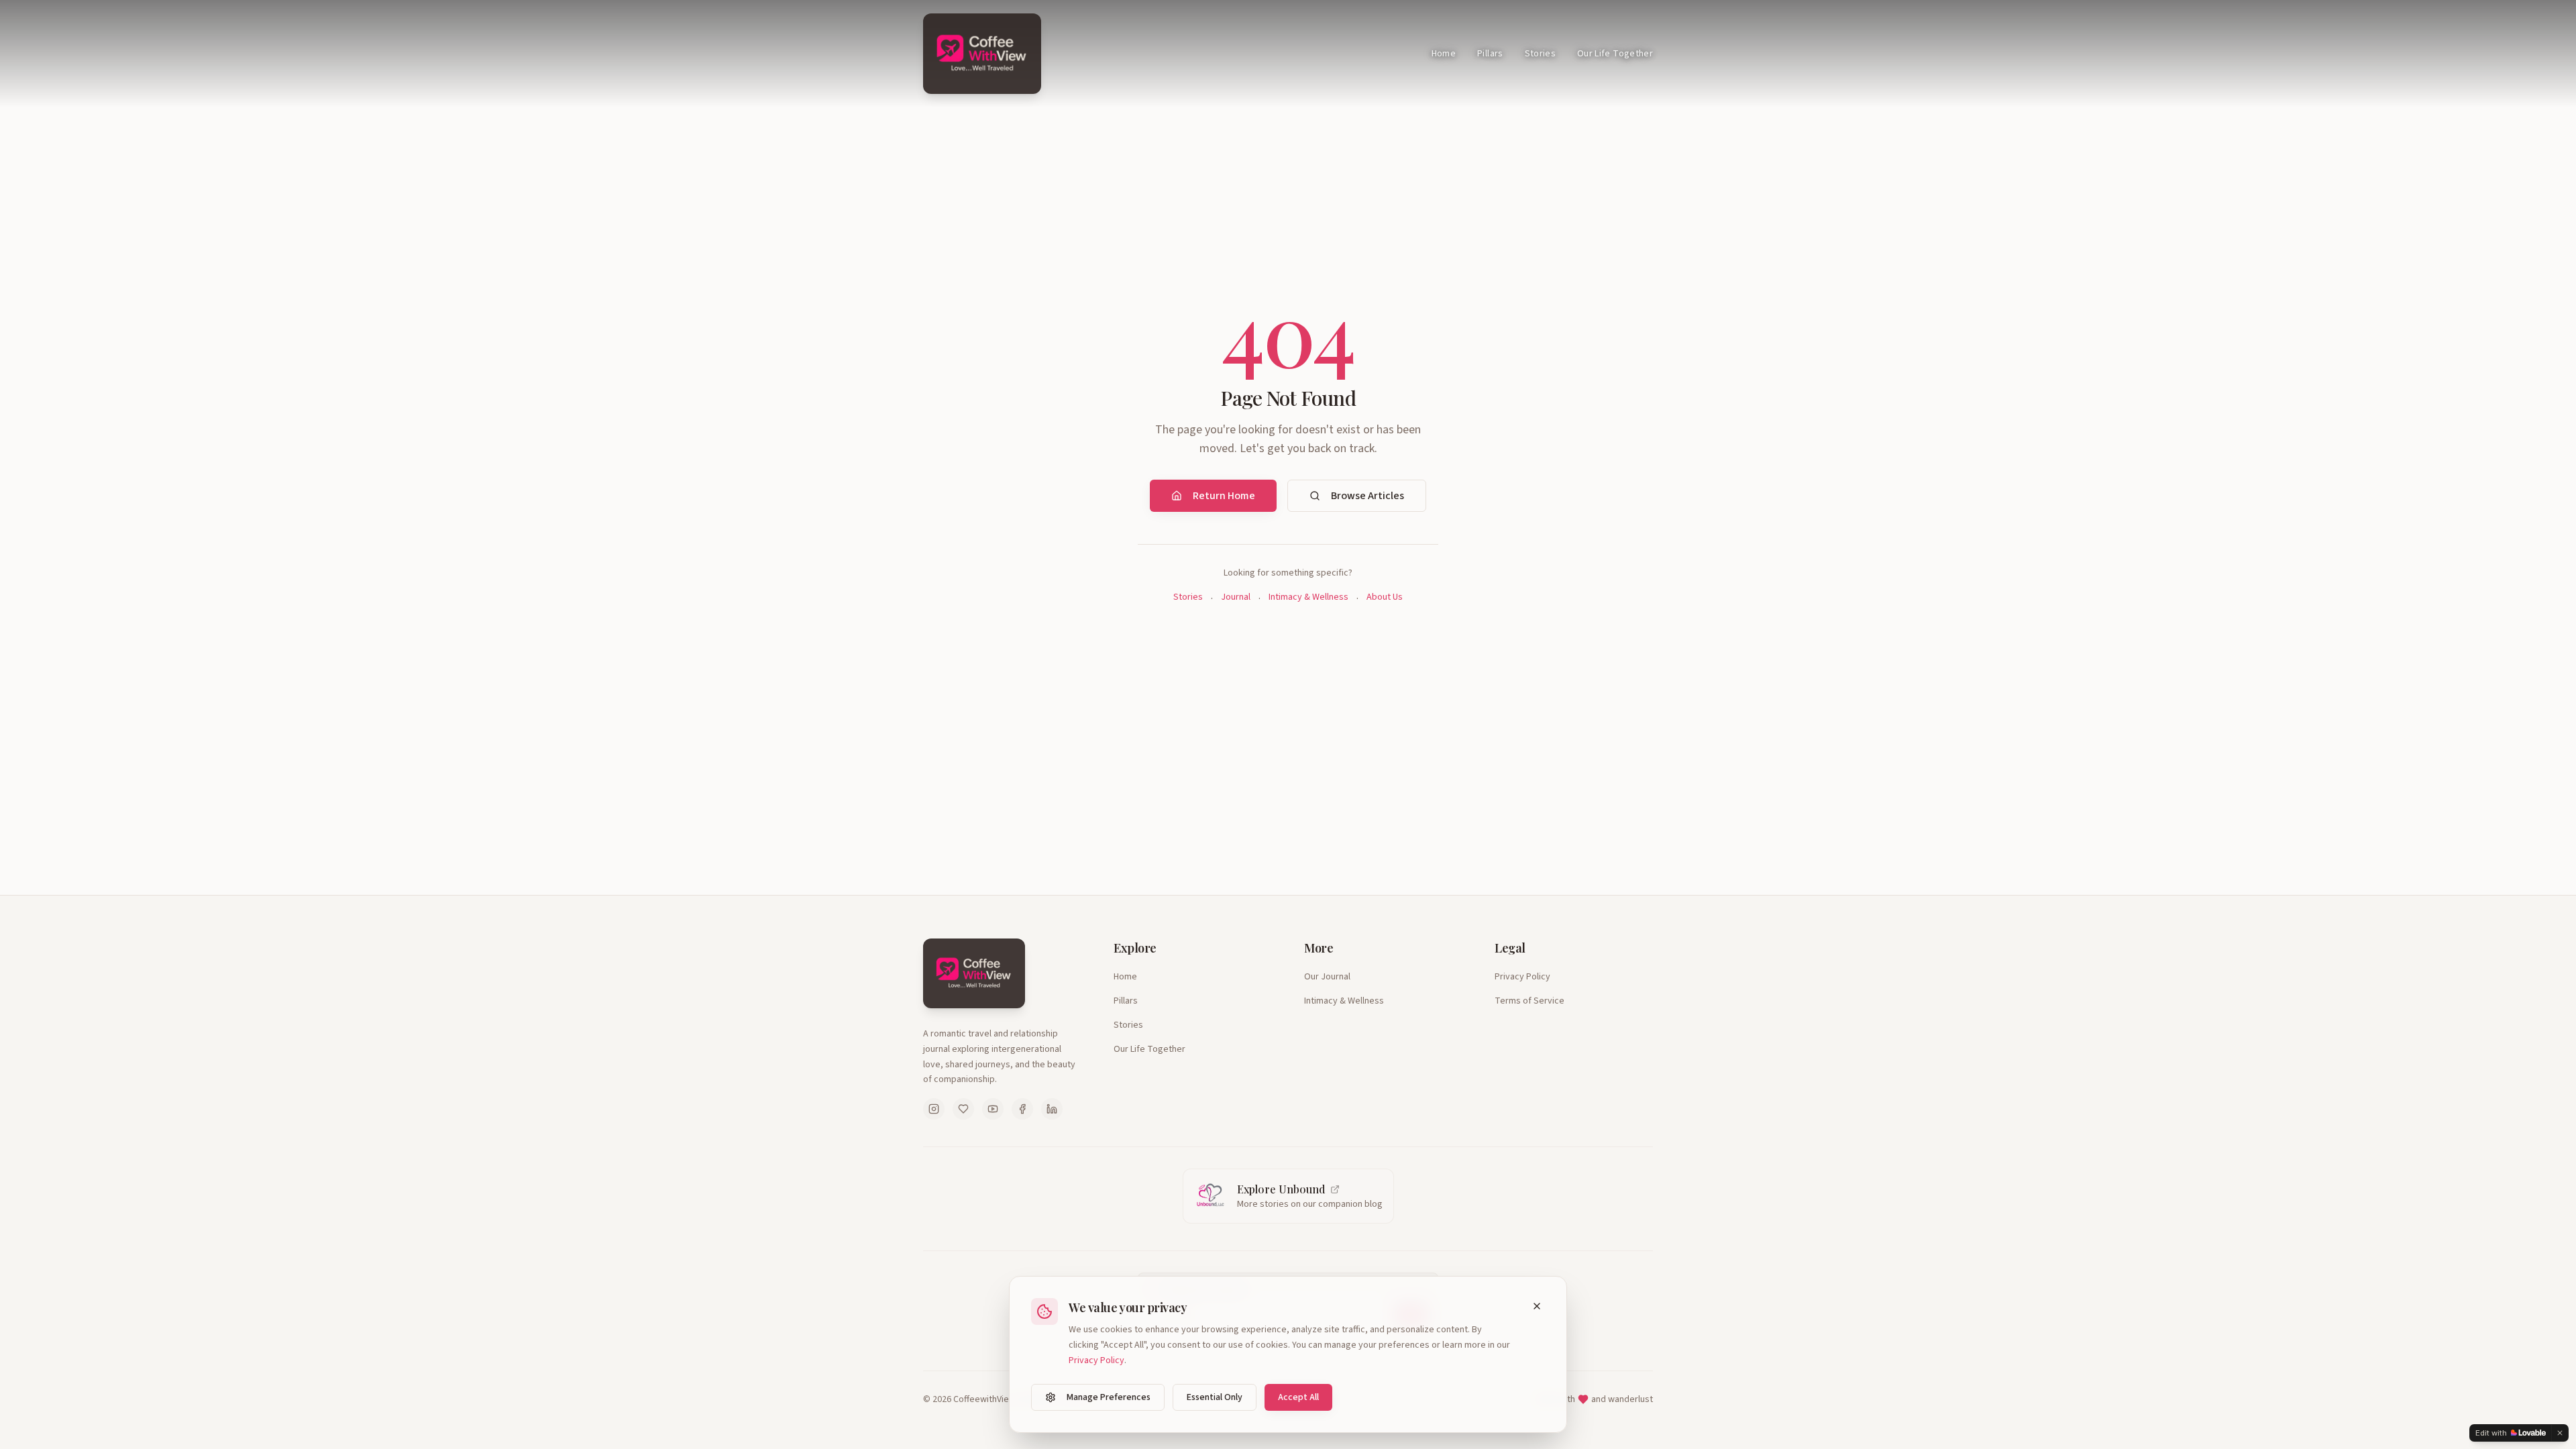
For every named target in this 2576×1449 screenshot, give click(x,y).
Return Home (1224, 496)
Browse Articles (1367, 496)
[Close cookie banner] (1537, 1306)
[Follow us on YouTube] (993, 1109)
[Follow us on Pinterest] (963, 1109)
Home (1444, 54)
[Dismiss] (2560, 1433)
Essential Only (1215, 1397)
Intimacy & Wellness (1308, 597)
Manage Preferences (1109, 1397)
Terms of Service (1529, 1001)
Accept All (1298, 1397)
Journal (1236, 597)
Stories (1540, 54)
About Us (1385, 597)
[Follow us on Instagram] (934, 1109)
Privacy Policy (1522, 977)
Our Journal (1327, 977)
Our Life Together (1615, 54)
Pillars (1490, 54)
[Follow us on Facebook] (1022, 1109)
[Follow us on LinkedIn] (1052, 1109)
